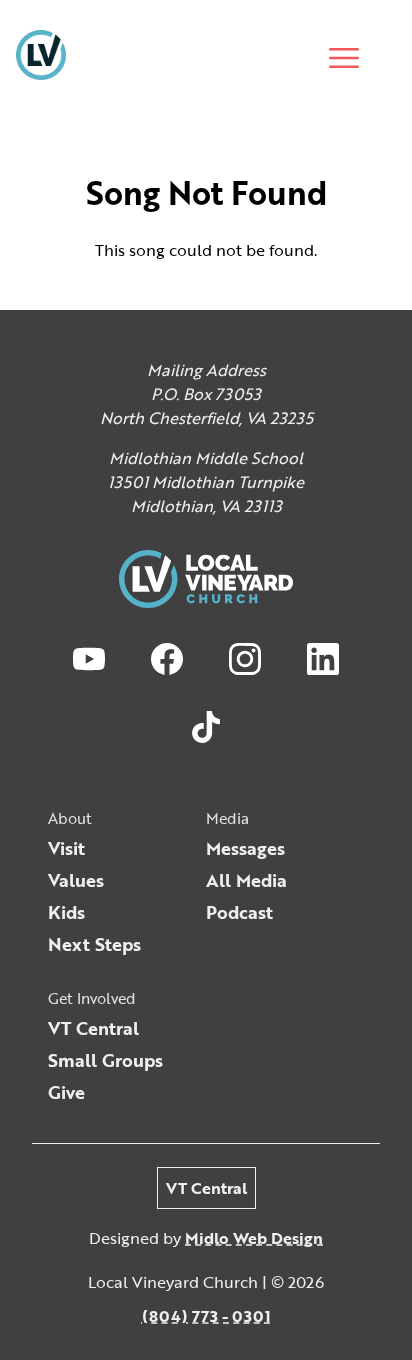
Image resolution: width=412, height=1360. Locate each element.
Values (76, 880)
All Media (246, 880)
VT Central (93, 1028)
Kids (66, 912)
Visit (66, 848)
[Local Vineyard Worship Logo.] (41, 58)
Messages (245, 848)
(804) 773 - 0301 (206, 1316)
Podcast (239, 912)
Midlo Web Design (254, 1238)
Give (66, 1092)
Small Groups (105, 1060)
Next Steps (94, 944)
